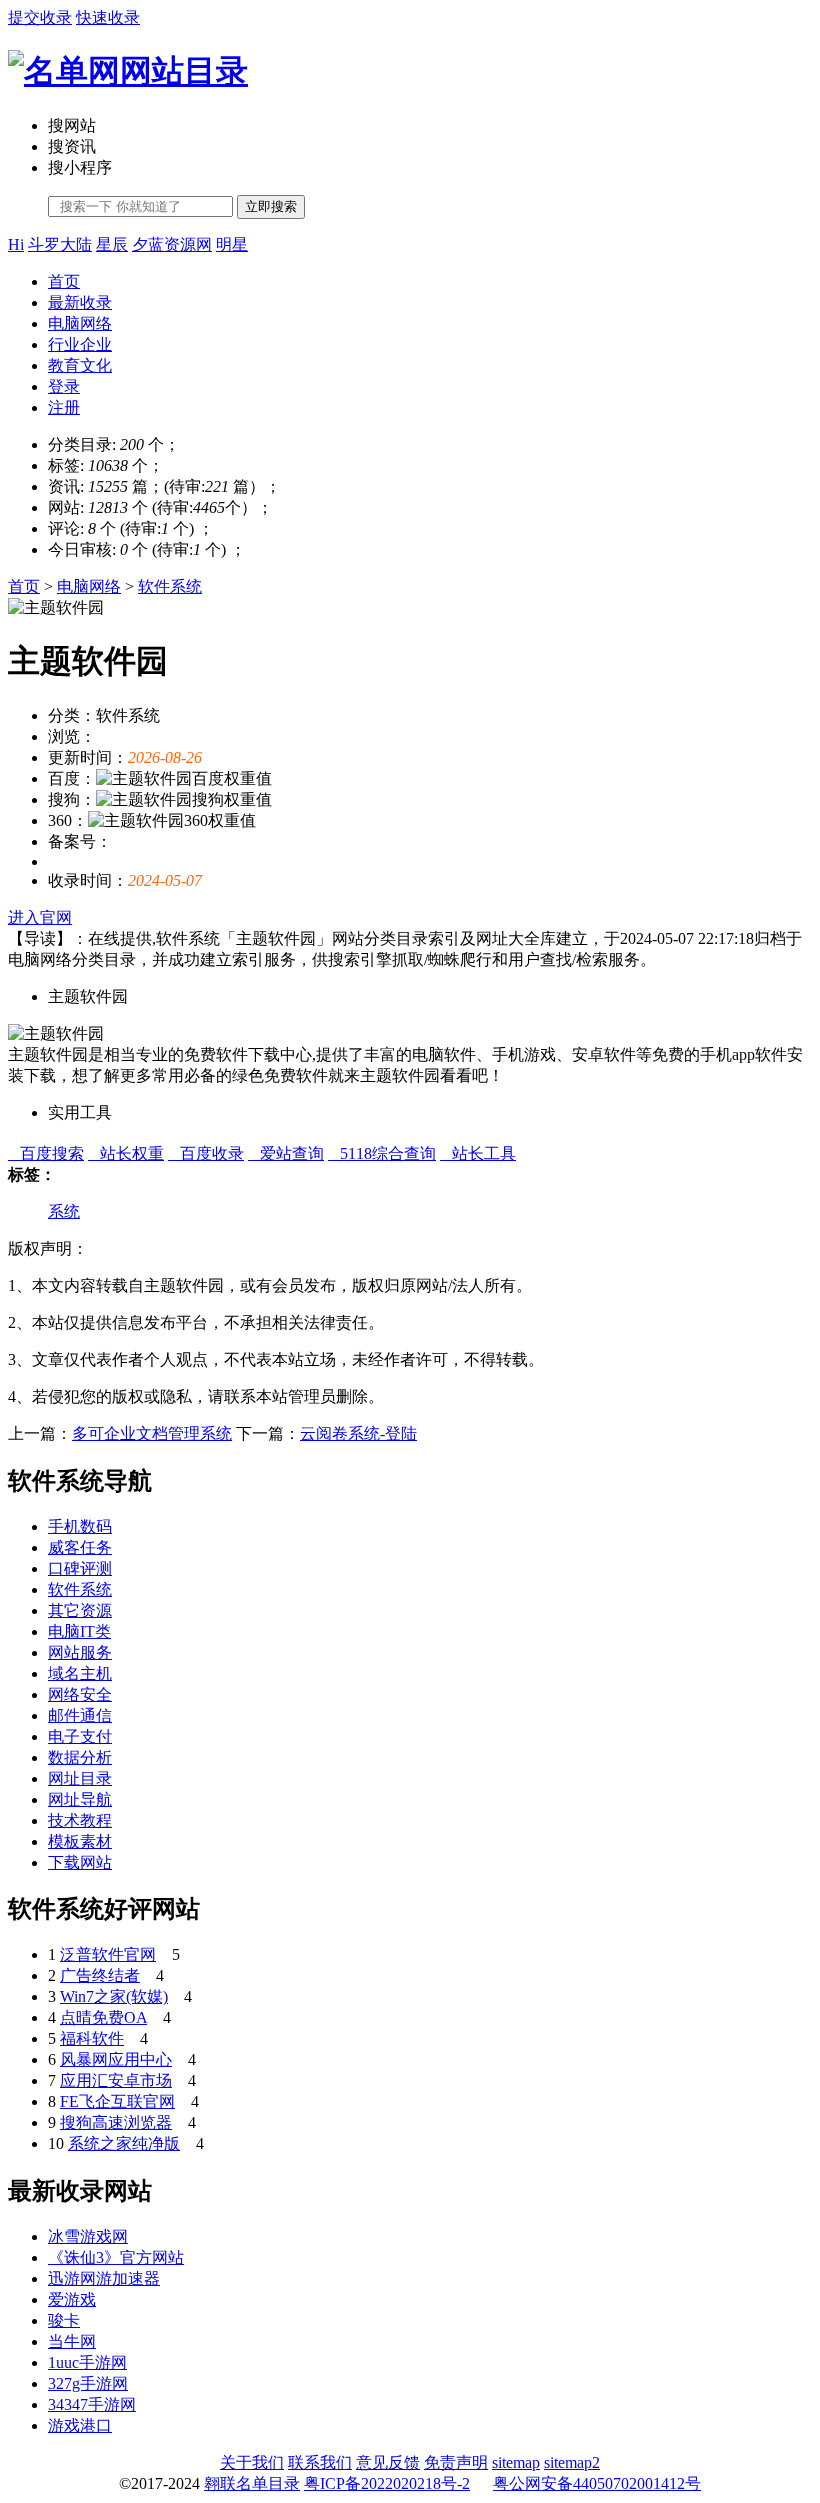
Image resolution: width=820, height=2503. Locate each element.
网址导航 (80, 1799)
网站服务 (80, 1652)
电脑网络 (80, 323)
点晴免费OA (103, 2017)
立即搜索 (271, 206)
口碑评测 (80, 1568)
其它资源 (80, 1610)
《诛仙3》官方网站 (116, 2257)
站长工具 (478, 1153)
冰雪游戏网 (88, 2236)
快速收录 (108, 17)
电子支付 (80, 1736)
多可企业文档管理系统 (152, 1433)
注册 (64, 407)
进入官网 (40, 917)
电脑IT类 (79, 1631)
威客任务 (80, 1547)
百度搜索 (46, 1153)
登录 (64, 386)
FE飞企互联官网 (117, 2101)
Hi (16, 244)
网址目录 (80, 1778)
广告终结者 (100, 1975)
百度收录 (206, 1153)
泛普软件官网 (108, 1954)
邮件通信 (80, 1715)
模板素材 (80, 1841)
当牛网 (72, 2341)
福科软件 (92, 2038)
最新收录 (80, 302)
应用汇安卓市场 (116, 2080)
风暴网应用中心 (116, 2059)
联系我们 (320, 2462)
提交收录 (40, 17)
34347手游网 (92, 2404)
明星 (232, 244)
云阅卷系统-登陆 (358, 1433)
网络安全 (80, 1694)
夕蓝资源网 (172, 244)
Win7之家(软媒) (114, 1996)
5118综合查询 (382, 1153)
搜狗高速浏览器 (116, 2122)
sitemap (516, 2462)
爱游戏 (72, 2299)
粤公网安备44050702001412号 (597, 2483)
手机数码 (80, 1526)
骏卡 (64, 2320)
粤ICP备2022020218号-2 (387, 2483)
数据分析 (80, 1757)
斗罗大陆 (60, 244)
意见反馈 (388, 2462)
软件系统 (170, 586)
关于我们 (252, 2462)
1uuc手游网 (87, 2362)
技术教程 (80, 1820)
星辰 (112, 244)
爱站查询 (286, 1153)
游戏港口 (80, 2425)
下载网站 (80, 1862)
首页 (64, 281)
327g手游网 (88, 2383)
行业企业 (80, 344)
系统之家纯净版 (124, 2143)
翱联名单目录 (252, 2483)
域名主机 (80, 1673)
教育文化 (80, 365)
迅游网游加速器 (104, 2278)
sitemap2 (572, 2462)
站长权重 (126, 1153)
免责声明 (456, 2462)
